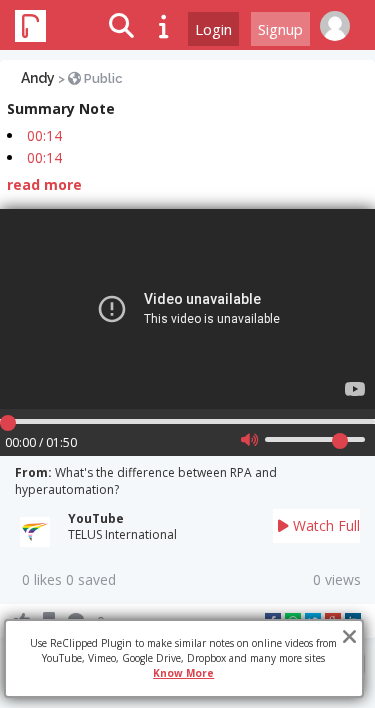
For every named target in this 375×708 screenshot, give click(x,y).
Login (213, 29)
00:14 (44, 135)
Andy (38, 78)
